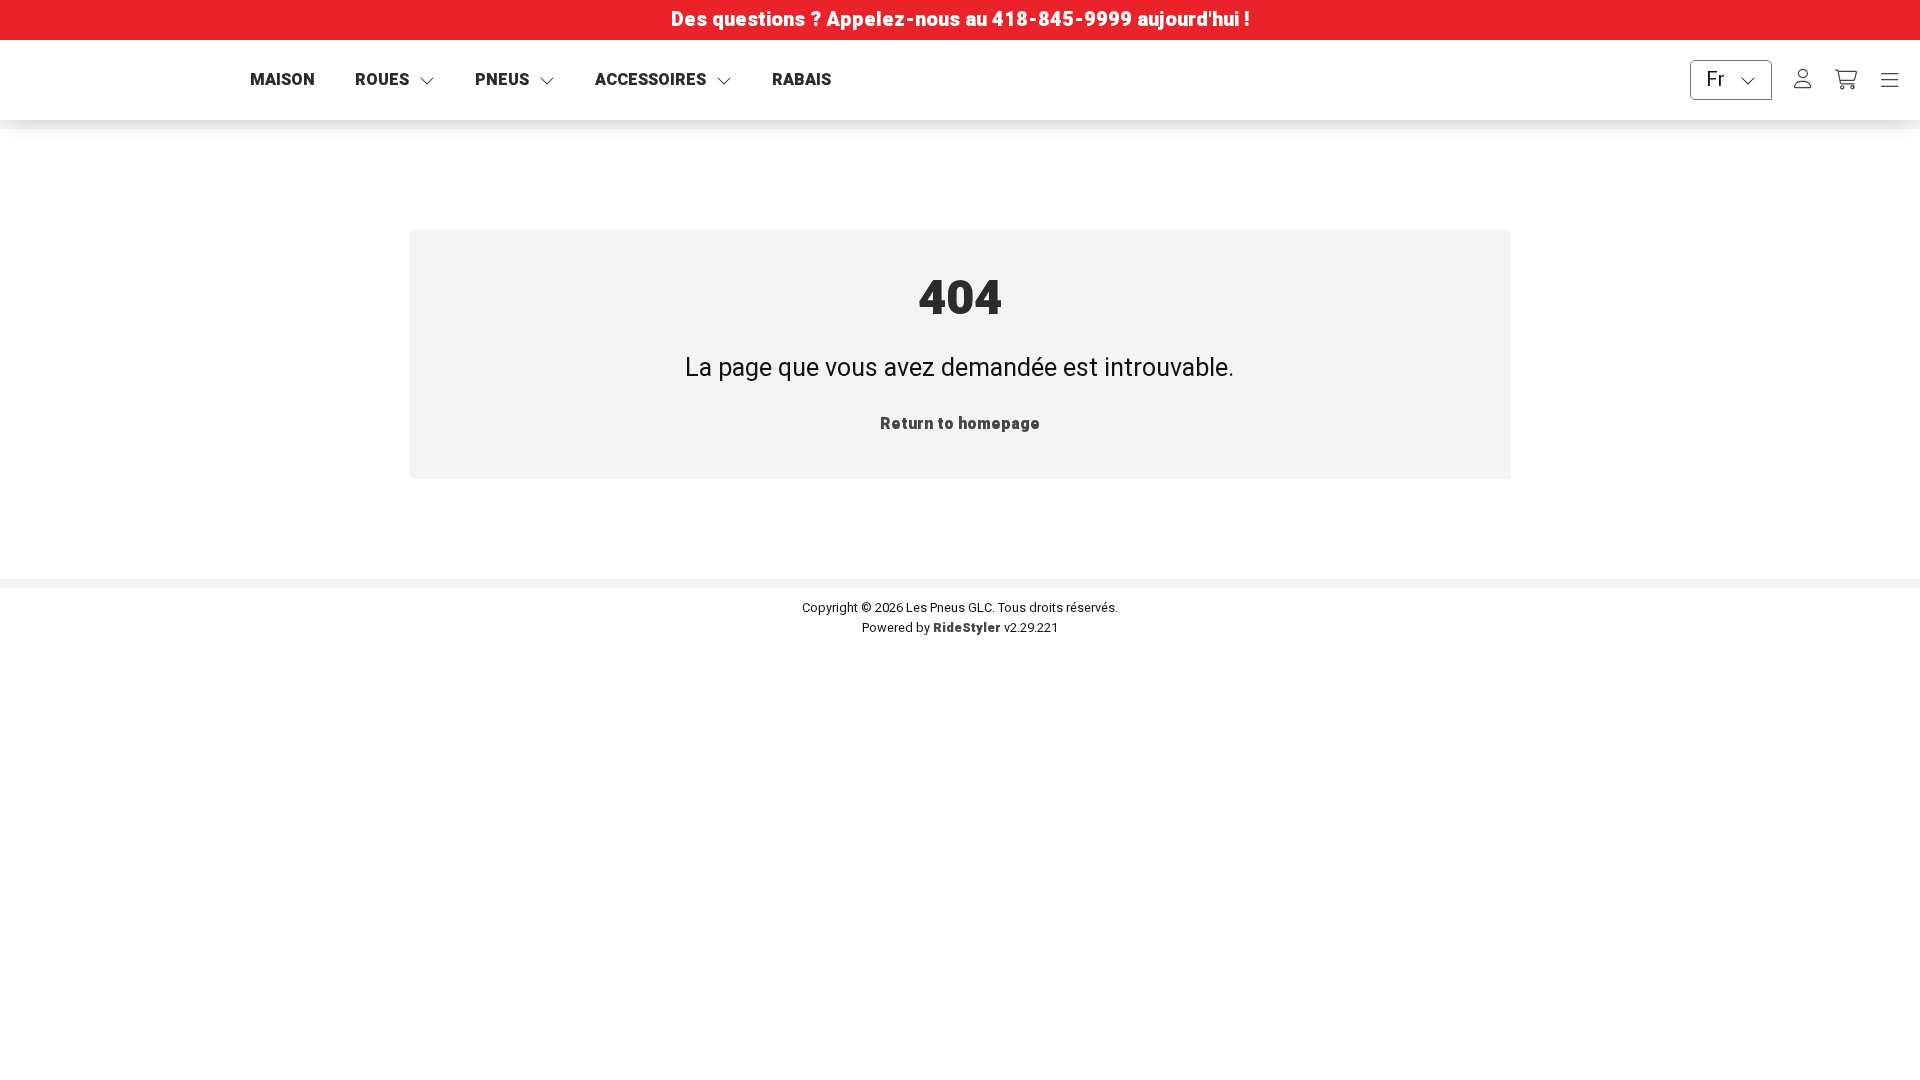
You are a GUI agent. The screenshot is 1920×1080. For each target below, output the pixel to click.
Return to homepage (960, 424)
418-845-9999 (1062, 19)
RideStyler (967, 628)
